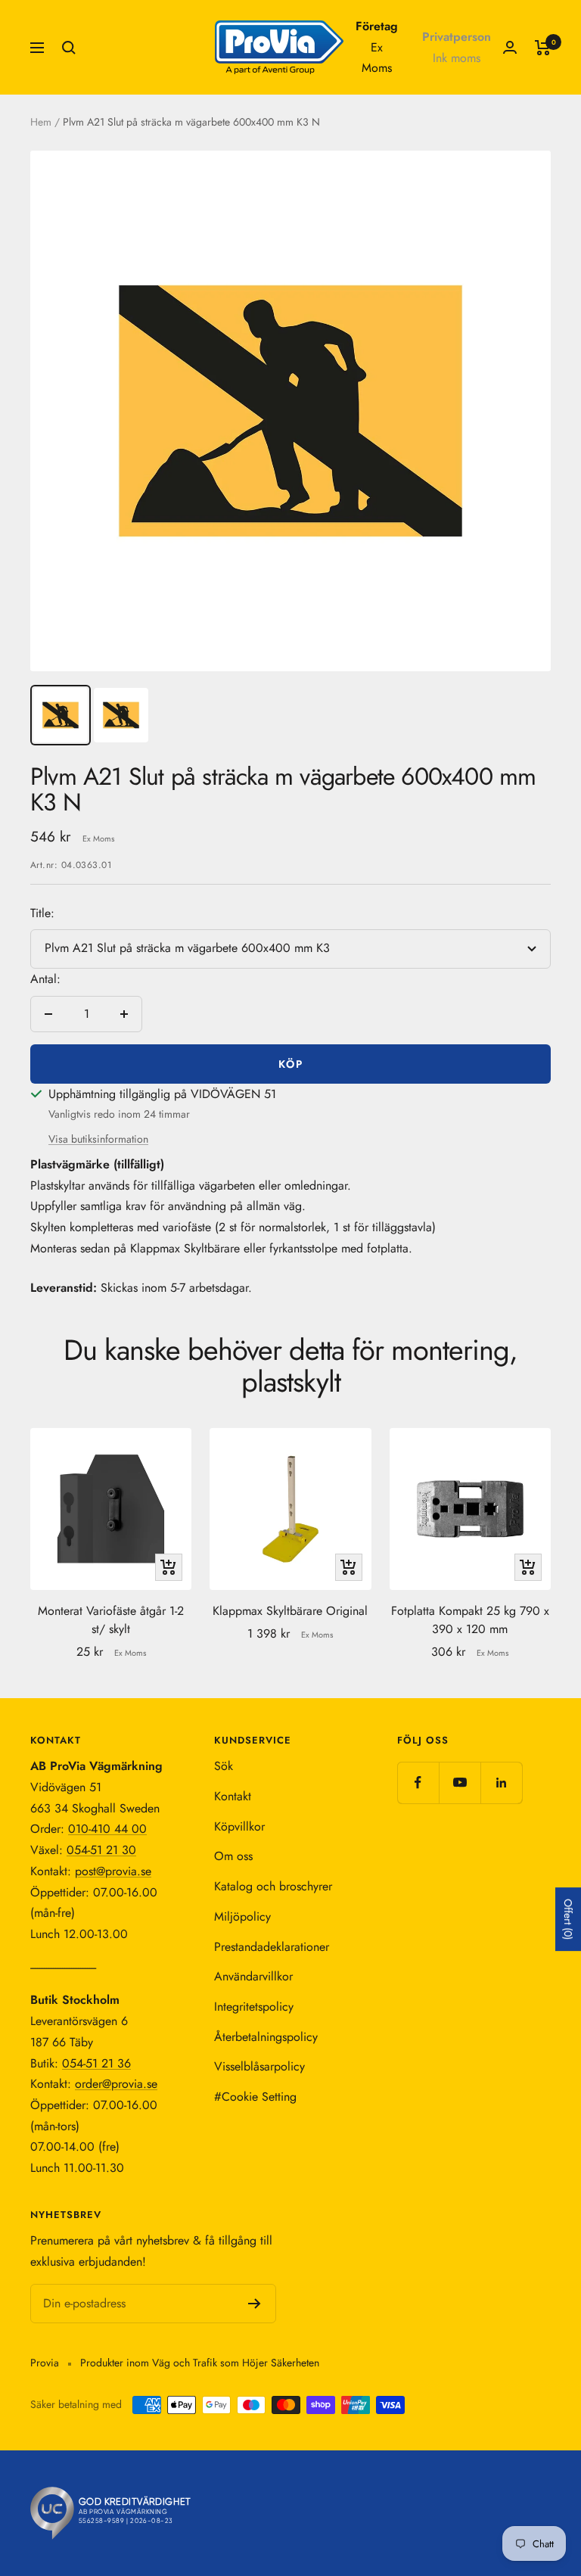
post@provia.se (113, 1871)
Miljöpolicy (242, 1916)
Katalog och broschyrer (273, 1886)
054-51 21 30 (101, 1850)
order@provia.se (116, 2084)
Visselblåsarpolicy (259, 2066)
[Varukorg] (543, 48)
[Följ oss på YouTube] (460, 1783)
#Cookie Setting (255, 2097)
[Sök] (69, 48)
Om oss (233, 1856)
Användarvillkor (253, 1976)
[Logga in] (510, 47)
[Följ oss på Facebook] (418, 1783)
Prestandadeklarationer (272, 1947)
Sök (224, 1766)
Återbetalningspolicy (266, 2037)
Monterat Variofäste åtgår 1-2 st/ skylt (111, 1620)
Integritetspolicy (254, 2007)
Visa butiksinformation (98, 1139)
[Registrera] (255, 2304)
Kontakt (233, 1796)
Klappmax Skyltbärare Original (290, 1611)
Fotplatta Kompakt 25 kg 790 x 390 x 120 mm (470, 1620)
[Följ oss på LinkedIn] (501, 1783)
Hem (41, 122)
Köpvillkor (239, 1826)
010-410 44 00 (107, 1829)
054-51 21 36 (96, 2063)
